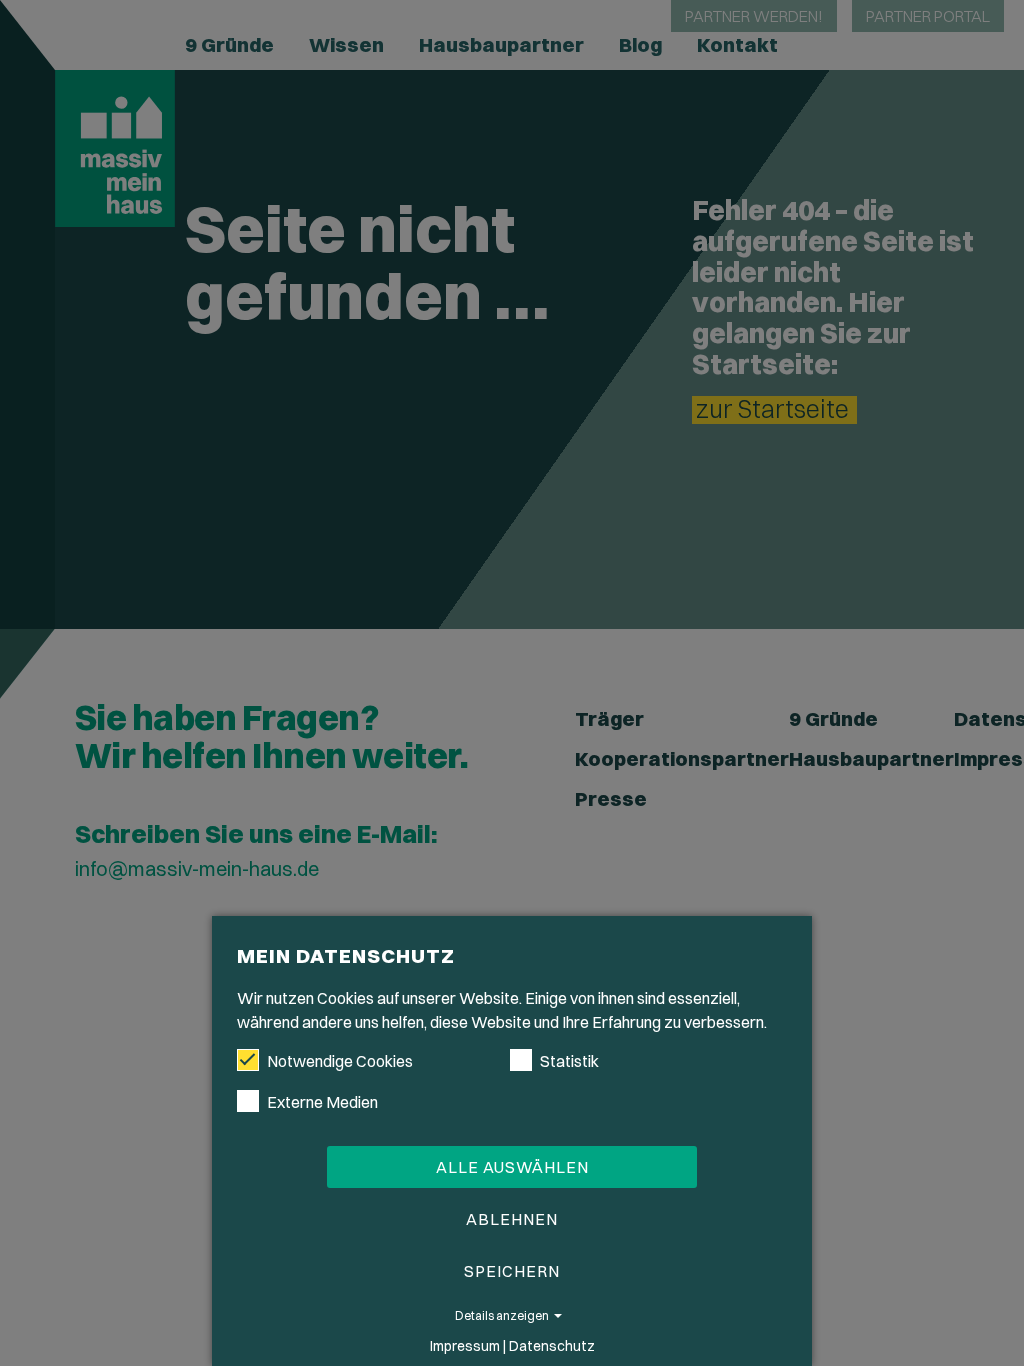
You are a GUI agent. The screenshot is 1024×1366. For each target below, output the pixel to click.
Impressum (465, 1346)
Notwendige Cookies (340, 1061)
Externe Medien (322, 1102)
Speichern (512, 1271)
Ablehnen (512, 1219)
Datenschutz (552, 1346)
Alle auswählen (512, 1167)
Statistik (569, 1061)
